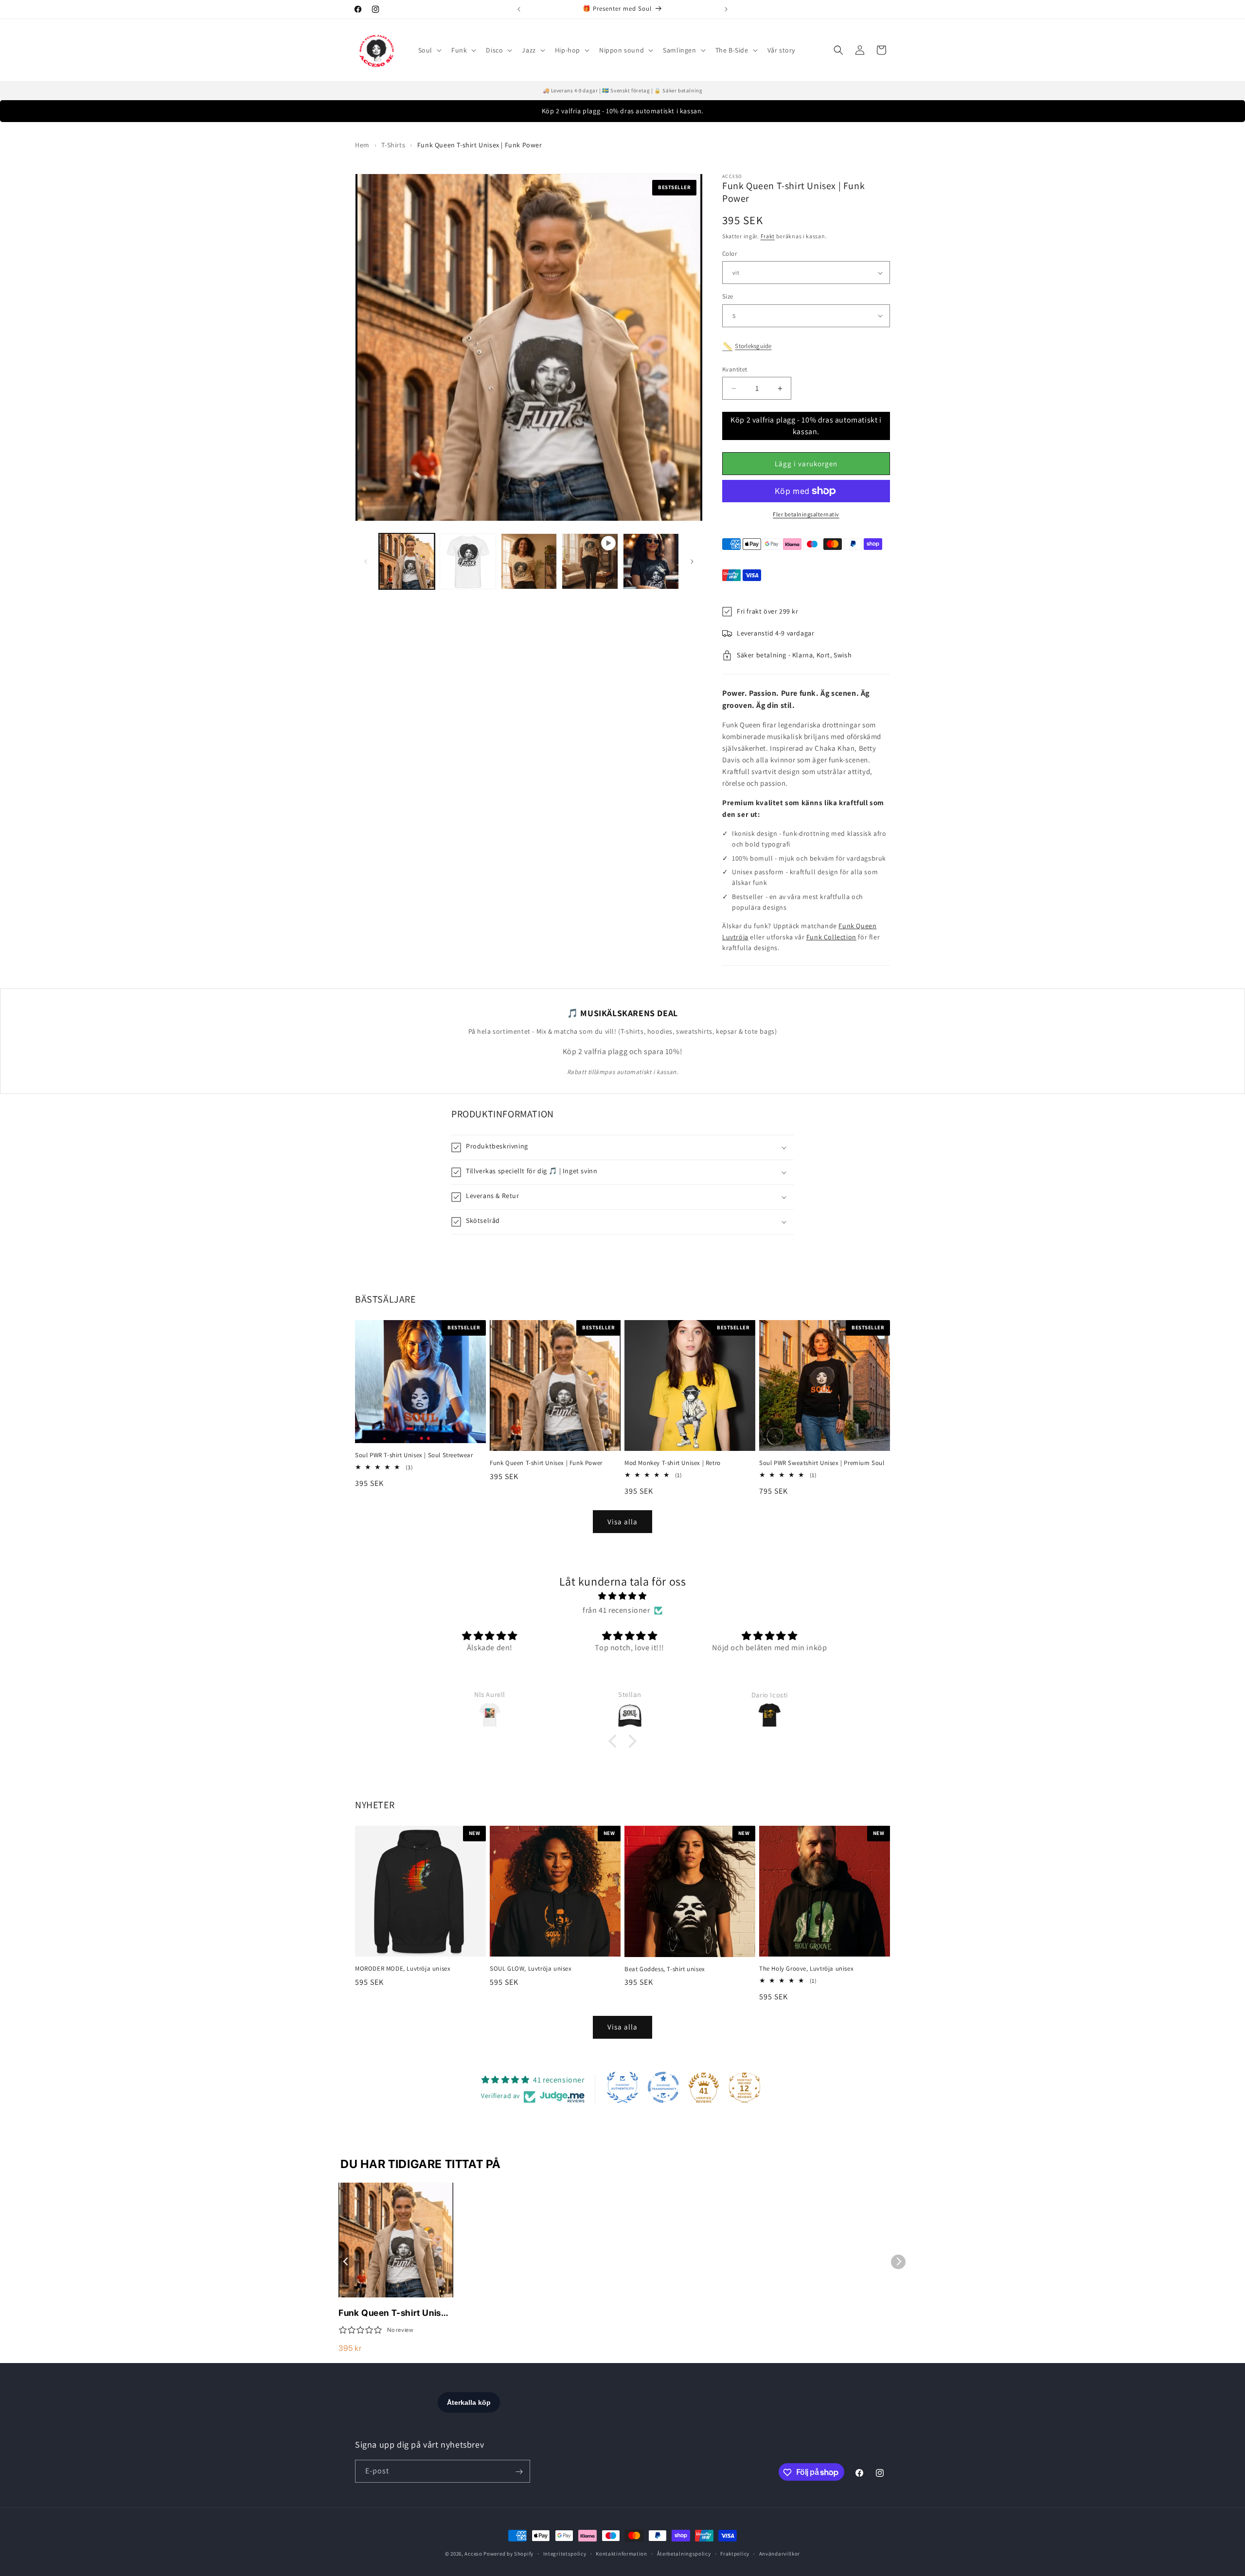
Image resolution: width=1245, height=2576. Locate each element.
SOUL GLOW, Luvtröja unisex (531, 1969)
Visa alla (622, 1522)
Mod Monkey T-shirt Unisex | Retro (673, 1463)
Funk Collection (831, 937)
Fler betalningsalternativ (806, 514)
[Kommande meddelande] (726, 9)
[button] (429, 50)
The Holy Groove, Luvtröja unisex (806, 1969)
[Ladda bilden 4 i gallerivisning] (651, 561)
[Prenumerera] (519, 2472)
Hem (362, 145)
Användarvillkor (780, 2553)
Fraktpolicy (735, 2553)
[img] (622, 1596)
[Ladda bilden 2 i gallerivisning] (468, 561)
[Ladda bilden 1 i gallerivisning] (407, 561)
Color (729, 254)
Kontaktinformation (622, 2553)
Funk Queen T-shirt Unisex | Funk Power (546, 1463)
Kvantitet (735, 369)
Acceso (473, 2554)
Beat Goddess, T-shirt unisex (665, 1969)
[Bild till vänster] (366, 562)
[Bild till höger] (692, 562)
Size (728, 296)
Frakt (768, 237)
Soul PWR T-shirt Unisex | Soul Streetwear (414, 1455)
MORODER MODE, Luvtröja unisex (403, 1969)
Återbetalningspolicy (684, 2553)
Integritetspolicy (565, 2553)
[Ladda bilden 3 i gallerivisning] (529, 561)
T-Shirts (393, 145)
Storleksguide (753, 346)
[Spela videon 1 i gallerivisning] (590, 561)
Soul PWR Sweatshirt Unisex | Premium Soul (822, 1463)
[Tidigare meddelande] (519, 9)
